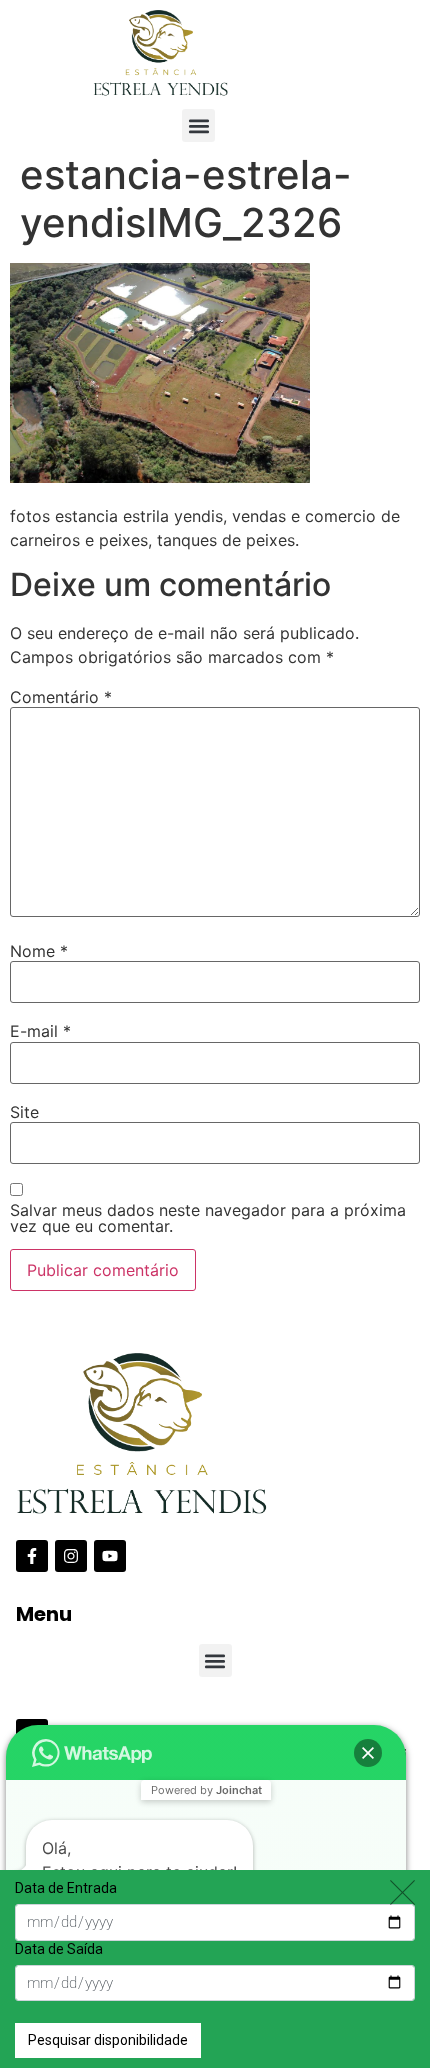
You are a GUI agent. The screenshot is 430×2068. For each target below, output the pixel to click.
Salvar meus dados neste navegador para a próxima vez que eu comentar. (208, 1218)
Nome (39, 951)
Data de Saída (59, 1949)
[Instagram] (71, 1556)
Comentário (61, 697)
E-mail (40, 1031)
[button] (198, 125)
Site (24, 1112)
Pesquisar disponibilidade (108, 2040)
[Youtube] (110, 1556)
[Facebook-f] (32, 1556)
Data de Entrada (66, 1888)
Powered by (206, 1790)
